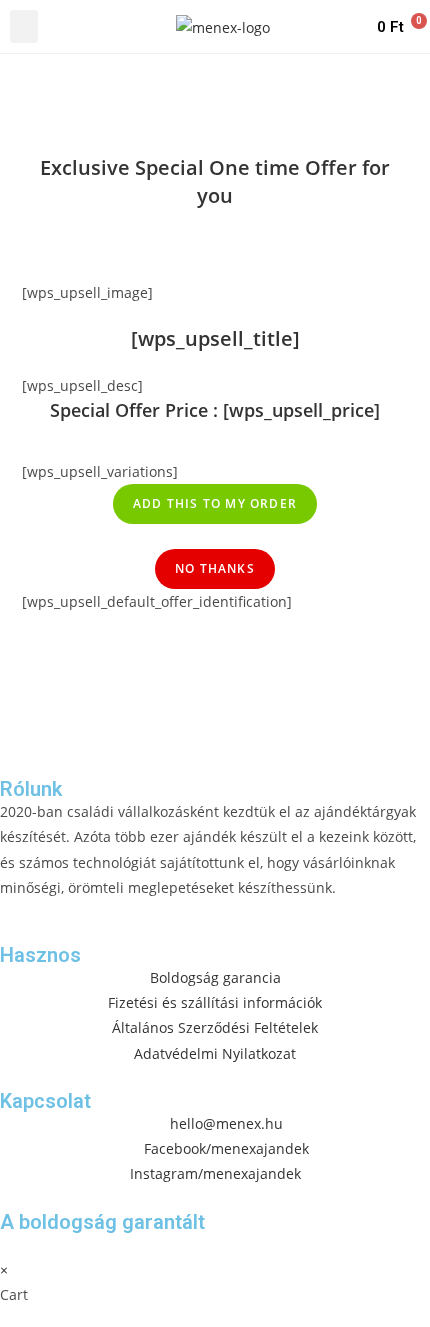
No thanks (215, 568)
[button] (24, 26)
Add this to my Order (215, 503)
